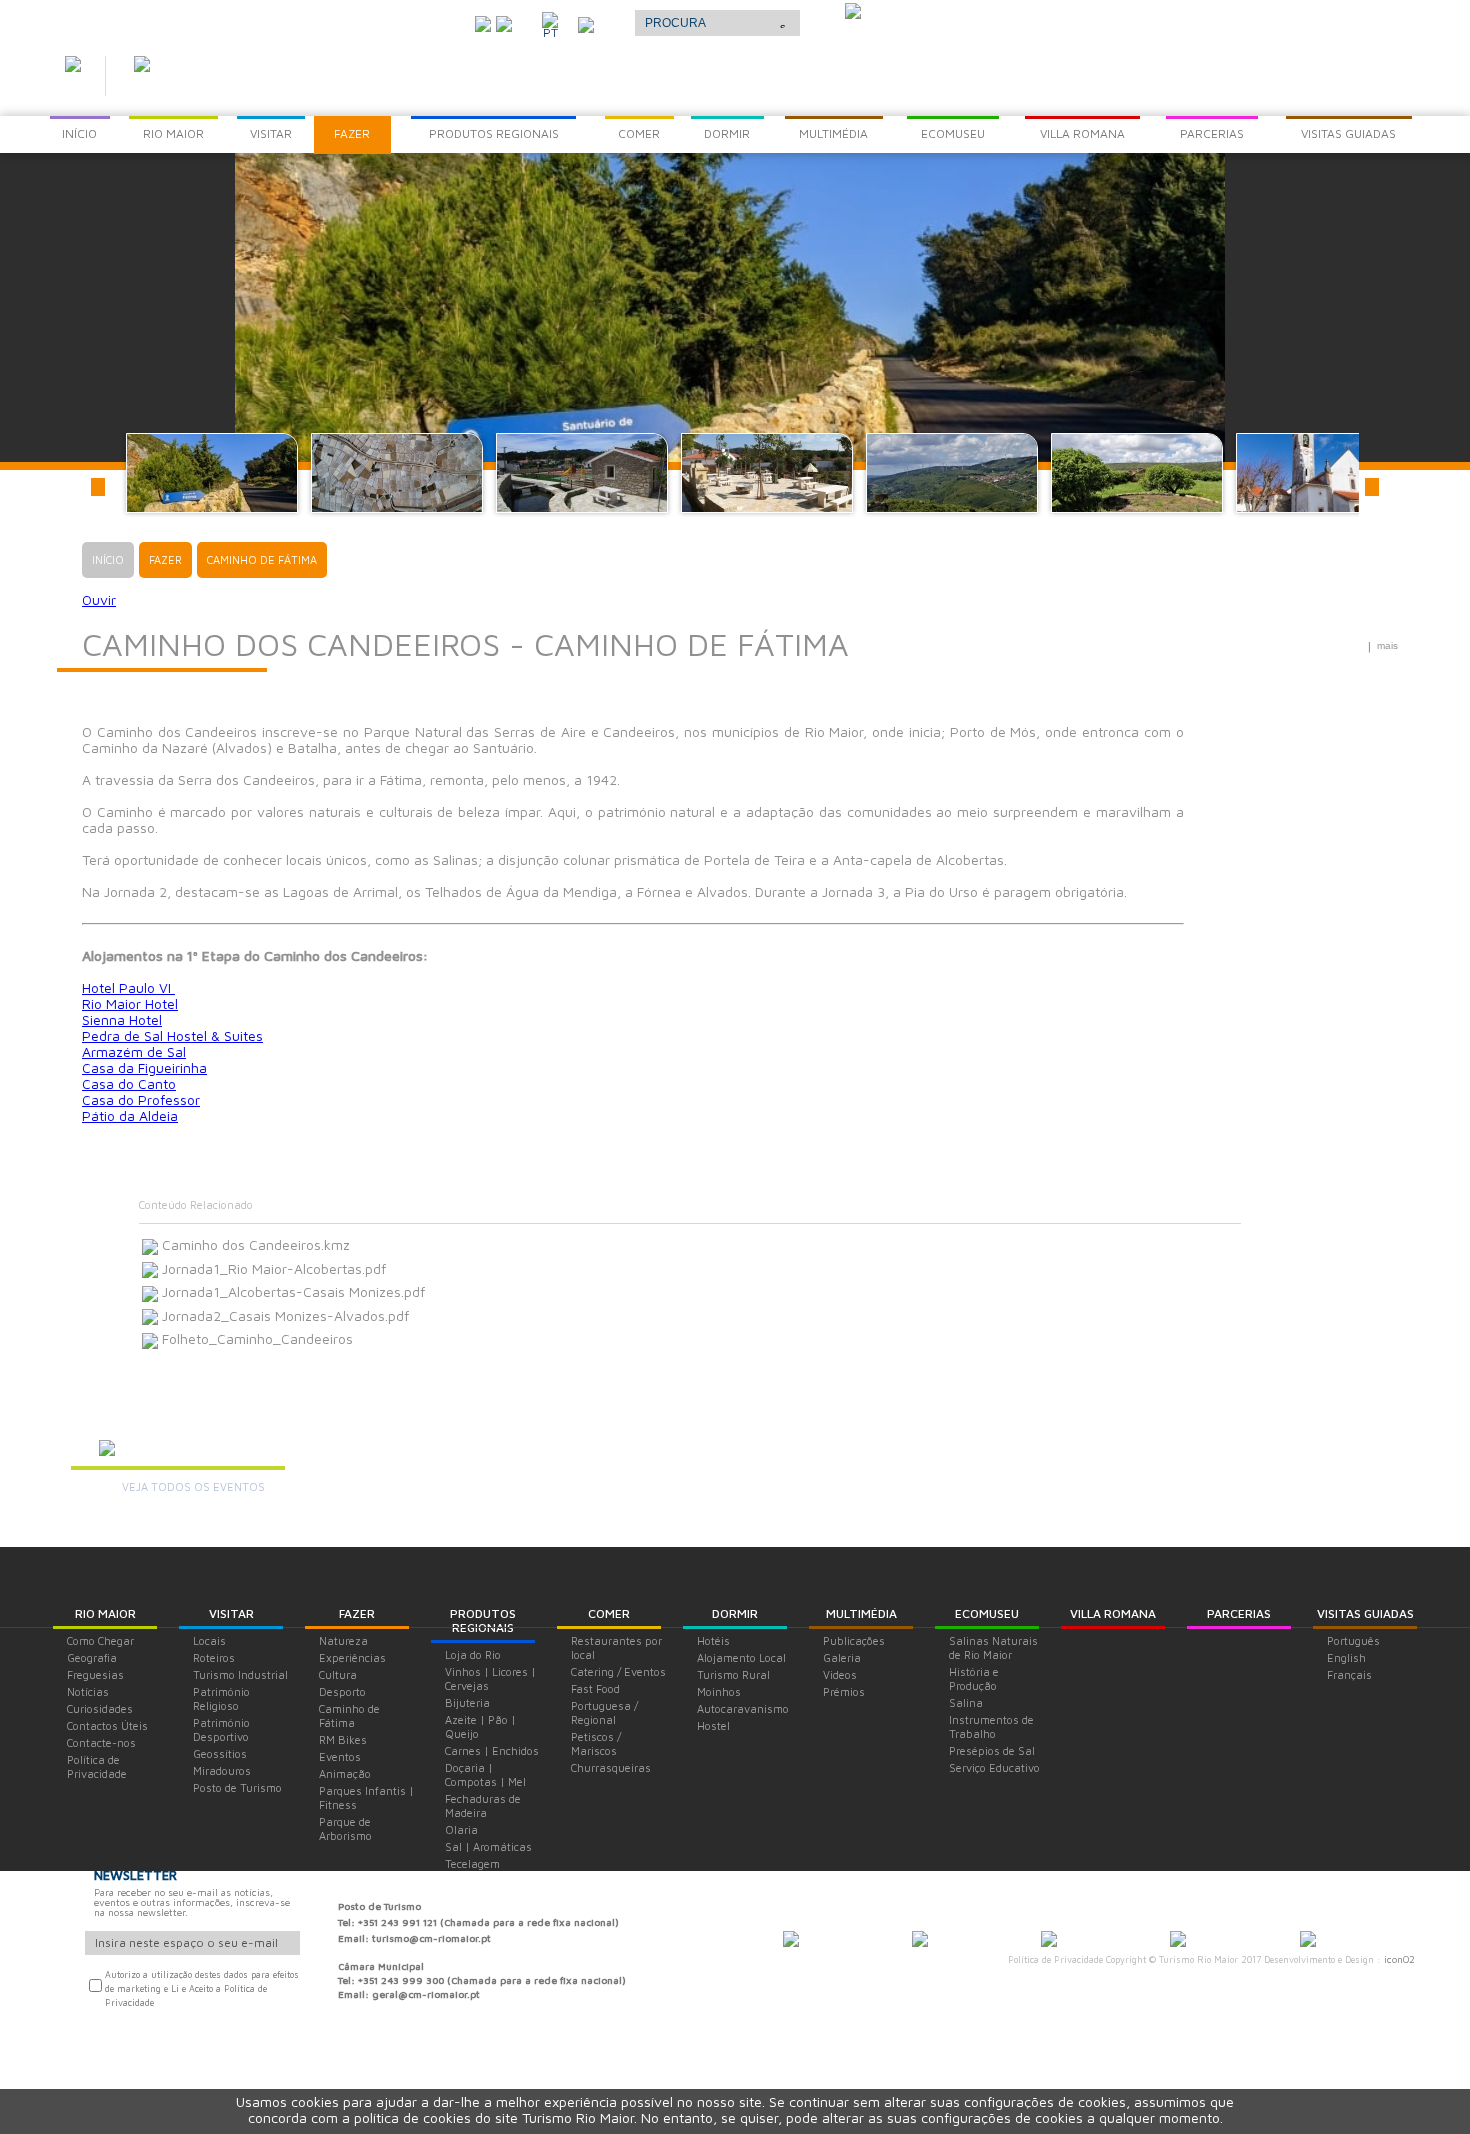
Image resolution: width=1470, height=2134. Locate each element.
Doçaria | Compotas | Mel (485, 1774)
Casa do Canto (129, 1083)
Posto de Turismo (237, 1787)
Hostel (713, 1725)
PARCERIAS (1239, 1613)
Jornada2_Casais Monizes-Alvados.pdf (283, 1315)
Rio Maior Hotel (130, 1003)
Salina (966, 1702)
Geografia (92, 1657)
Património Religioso (221, 1698)
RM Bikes (343, 1739)
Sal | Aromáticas (488, 1846)
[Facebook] (504, 22)
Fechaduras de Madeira (483, 1805)
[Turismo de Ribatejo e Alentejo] (1308, 1941)
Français (1349, 1674)
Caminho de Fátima (349, 1715)
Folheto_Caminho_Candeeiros (255, 1338)
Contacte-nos (101, 1742)
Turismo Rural (733, 1674)
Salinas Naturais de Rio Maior (993, 1647)
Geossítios (220, 1753)
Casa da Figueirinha (144, 1067)
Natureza (343, 1640)
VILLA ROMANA (1113, 1613)
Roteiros (214, 1657)
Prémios (844, 1691)
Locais (209, 1640)
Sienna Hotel (122, 1019)
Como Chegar (100, 1640)
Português (1353, 1640)
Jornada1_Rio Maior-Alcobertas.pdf (272, 1268)
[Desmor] (920, 1941)
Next (1372, 487)
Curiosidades (100, 1708)
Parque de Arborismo (345, 1828)
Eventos (340, 1756)
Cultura (338, 1674)
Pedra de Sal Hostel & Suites (172, 1035)
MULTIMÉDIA (861, 1613)
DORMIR (735, 1613)
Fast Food (595, 1688)
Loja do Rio (473, 1654)
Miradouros (222, 1770)
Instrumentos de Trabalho (991, 1726)
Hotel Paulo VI (128, 987)
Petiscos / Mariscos (596, 1743)
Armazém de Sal (134, 1051)
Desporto (342, 1691)
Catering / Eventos (618, 1671)
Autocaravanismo (743, 1708)
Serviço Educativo (994, 1767)
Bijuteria (467, 1702)
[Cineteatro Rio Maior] (1049, 1941)
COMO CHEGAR (405, 19)
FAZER (357, 1613)
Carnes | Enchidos (492, 1750)
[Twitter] (483, 22)
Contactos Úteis (107, 1725)
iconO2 (1399, 1959)
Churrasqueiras (611, 1767)
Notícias (88, 1691)
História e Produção (974, 1678)
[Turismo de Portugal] (1178, 1941)
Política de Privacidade (97, 1766)
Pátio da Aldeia (130, 1115)
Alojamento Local (741, 1657)
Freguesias (95, 1674)
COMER (609, 1613)
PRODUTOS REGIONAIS (483, 1620)
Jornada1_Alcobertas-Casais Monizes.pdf (291, 1291)
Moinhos (719, 1691)
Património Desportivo (221, 1729)
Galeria (842, 1657)
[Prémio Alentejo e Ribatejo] (853, 13)
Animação (345, 1773)
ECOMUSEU (987, 1613)
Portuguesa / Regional (604, 1712)
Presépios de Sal (992, 1750)
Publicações (854, 1640)
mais (1387, 645)
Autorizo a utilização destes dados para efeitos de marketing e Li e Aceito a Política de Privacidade (202, 1988)
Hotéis (713, 1640)
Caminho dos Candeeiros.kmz (254, 1244)
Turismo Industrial (240, 1674)
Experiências (352, 1657)
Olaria (461, 1829)
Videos (840, 1674)
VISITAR (231, 1613)
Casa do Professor (141, 1099)
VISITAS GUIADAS (1365, 1613)
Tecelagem (472, 1863)
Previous (98, 487)
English (1346, 1657)
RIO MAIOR (105, 1613)
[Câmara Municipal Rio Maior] (791, 1941)
